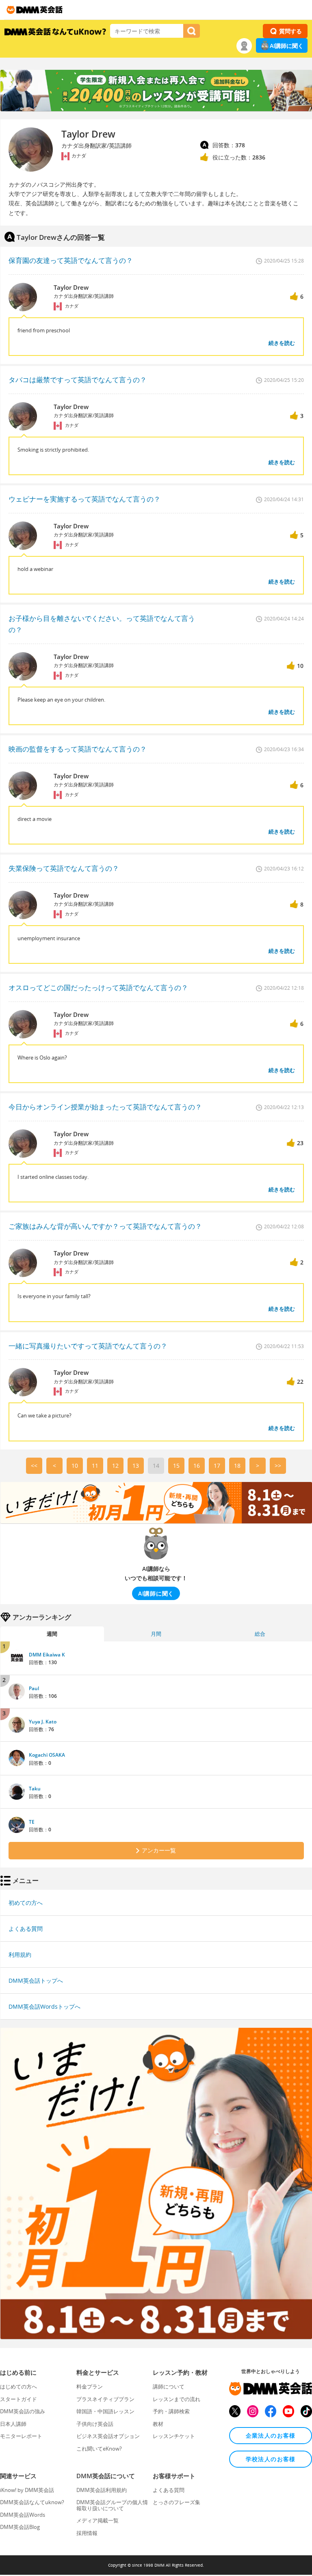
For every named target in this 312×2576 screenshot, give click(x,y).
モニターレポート (21, 2436)
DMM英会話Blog (20, 2527)
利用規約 (20, 1955)
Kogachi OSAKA (47, 1755)
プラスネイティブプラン (105, 2399)
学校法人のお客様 (271, 2459)
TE (32, 1822)
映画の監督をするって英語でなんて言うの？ (78, 749)
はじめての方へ (18, 2386)
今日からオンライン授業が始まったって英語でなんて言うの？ (105, 1107)
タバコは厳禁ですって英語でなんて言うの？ (78, 380)
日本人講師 (13, 2424)
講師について (169, 2386)
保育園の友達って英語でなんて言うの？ (71, 260)
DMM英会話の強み (23, 2411)
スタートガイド (18, 2399)
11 (95, 1466)
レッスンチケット (174, 2436)
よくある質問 (26, 1929)
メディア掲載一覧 (97, 2520)
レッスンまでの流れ (177, 2399)
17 (217, 1466)
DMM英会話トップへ (36, 1980)
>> (278, 1466)
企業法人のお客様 (271, 2435)
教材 (158, 2424)
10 (75, 1466)
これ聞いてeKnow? (99, 2449)
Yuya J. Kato (43, 1722)
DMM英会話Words (23, 2515)
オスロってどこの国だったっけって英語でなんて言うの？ (98, 988)
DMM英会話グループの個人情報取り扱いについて (112, 2505)
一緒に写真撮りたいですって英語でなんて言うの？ (88, 1346)
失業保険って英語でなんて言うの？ (64, 868)
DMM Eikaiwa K (47, 1655)
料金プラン (90, 2386)
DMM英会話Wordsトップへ (44, 2006)
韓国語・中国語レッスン (105, 2411)
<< (34, 1466)
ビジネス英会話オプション (108, 2436)
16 (197, 1466)
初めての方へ (26, 1903)
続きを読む (282, 343)
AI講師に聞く (287, 46)
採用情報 (87, 2533)
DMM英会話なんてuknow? (32, 2502)
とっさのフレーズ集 (177, 2502)
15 (176, 1466)
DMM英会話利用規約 (102, 2490)
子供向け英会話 (95, 2424)
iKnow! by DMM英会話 (27, 2490)
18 (237, 1466)
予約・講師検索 (171, 2411)
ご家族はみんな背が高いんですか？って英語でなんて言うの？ (105, 1226)
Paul (34, 1688)
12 (115, 1466)
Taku (35, 1789)
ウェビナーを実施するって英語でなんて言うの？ (84, 499)
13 (136, 1466)
